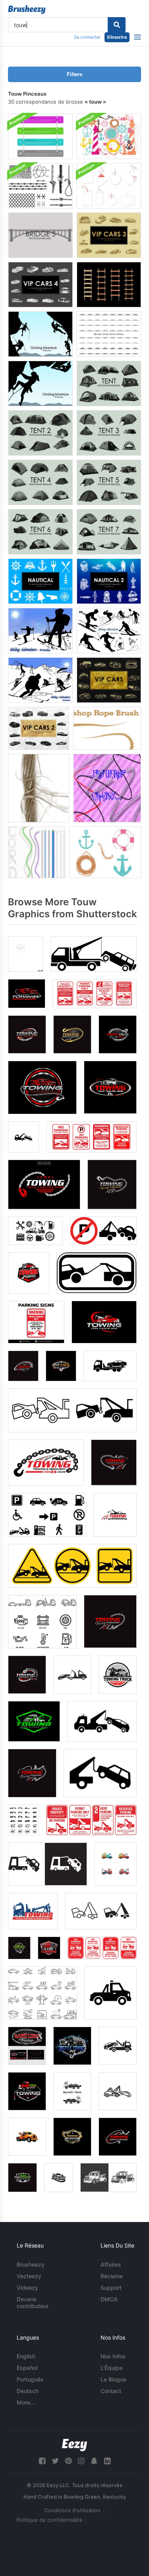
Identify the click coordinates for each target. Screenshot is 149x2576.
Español (27, 2368)
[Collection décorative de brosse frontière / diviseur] (109, 334)
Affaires (111, 2264)
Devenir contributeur (33, 2303)
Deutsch (28, 2391)
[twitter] (55, 2461)
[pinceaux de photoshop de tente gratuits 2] (40, 433)
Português (30, 2379)
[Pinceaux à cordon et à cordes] (37, 852)
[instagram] (81, 2461)
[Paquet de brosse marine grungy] (109, 136)
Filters (74, 74)
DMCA (109, 2299)
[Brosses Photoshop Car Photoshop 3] (109, 235)
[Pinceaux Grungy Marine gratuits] (105, 852)
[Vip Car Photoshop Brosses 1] (109, 680)
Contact (111, 2391)
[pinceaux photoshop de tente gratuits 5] (109, 482)
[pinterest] (68, 2461)
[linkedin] (107, 2461)
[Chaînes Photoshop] (107, 788)
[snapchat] (94, 2461)
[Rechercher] (117, 25)
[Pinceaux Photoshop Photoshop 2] (109, 581)
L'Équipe (111, 2368)
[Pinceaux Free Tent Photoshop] (109, 383)
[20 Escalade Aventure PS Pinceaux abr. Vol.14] (40, 383)
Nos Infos (113, 2356)
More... (26, 2402)
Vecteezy (29, 2276)
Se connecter (87, 37)
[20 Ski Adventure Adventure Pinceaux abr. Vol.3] (109, 631)
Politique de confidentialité (49, 2520)
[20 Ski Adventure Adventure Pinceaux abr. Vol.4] (40, 631)
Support (111, 2288)
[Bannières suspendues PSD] (40, 136)
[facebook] (42, 2461)
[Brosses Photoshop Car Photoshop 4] (40, 285)
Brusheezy (31, 2264)
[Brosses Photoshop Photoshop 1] (40, 581)
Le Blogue (113, 2379)
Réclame (112, 2276)
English (26, 2356)
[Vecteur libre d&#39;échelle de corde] (109, 285)
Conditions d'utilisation (72, 2510)
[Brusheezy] (27, 10)
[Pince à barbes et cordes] (40, 186)
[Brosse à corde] (107, 728)
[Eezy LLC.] (74, 2445)
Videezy (27, 2288)
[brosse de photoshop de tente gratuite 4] (40, 482)
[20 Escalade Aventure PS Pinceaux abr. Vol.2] (40, 334)
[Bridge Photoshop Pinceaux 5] (40, 235)
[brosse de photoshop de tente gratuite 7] (109, 532)
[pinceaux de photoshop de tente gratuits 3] (109, 433)
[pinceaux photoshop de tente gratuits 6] (40, 532)
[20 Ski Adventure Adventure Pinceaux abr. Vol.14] (40, 680)
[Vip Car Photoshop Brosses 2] (39, 728)
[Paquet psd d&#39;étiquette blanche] (109, 186)
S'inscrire (117, 37)
